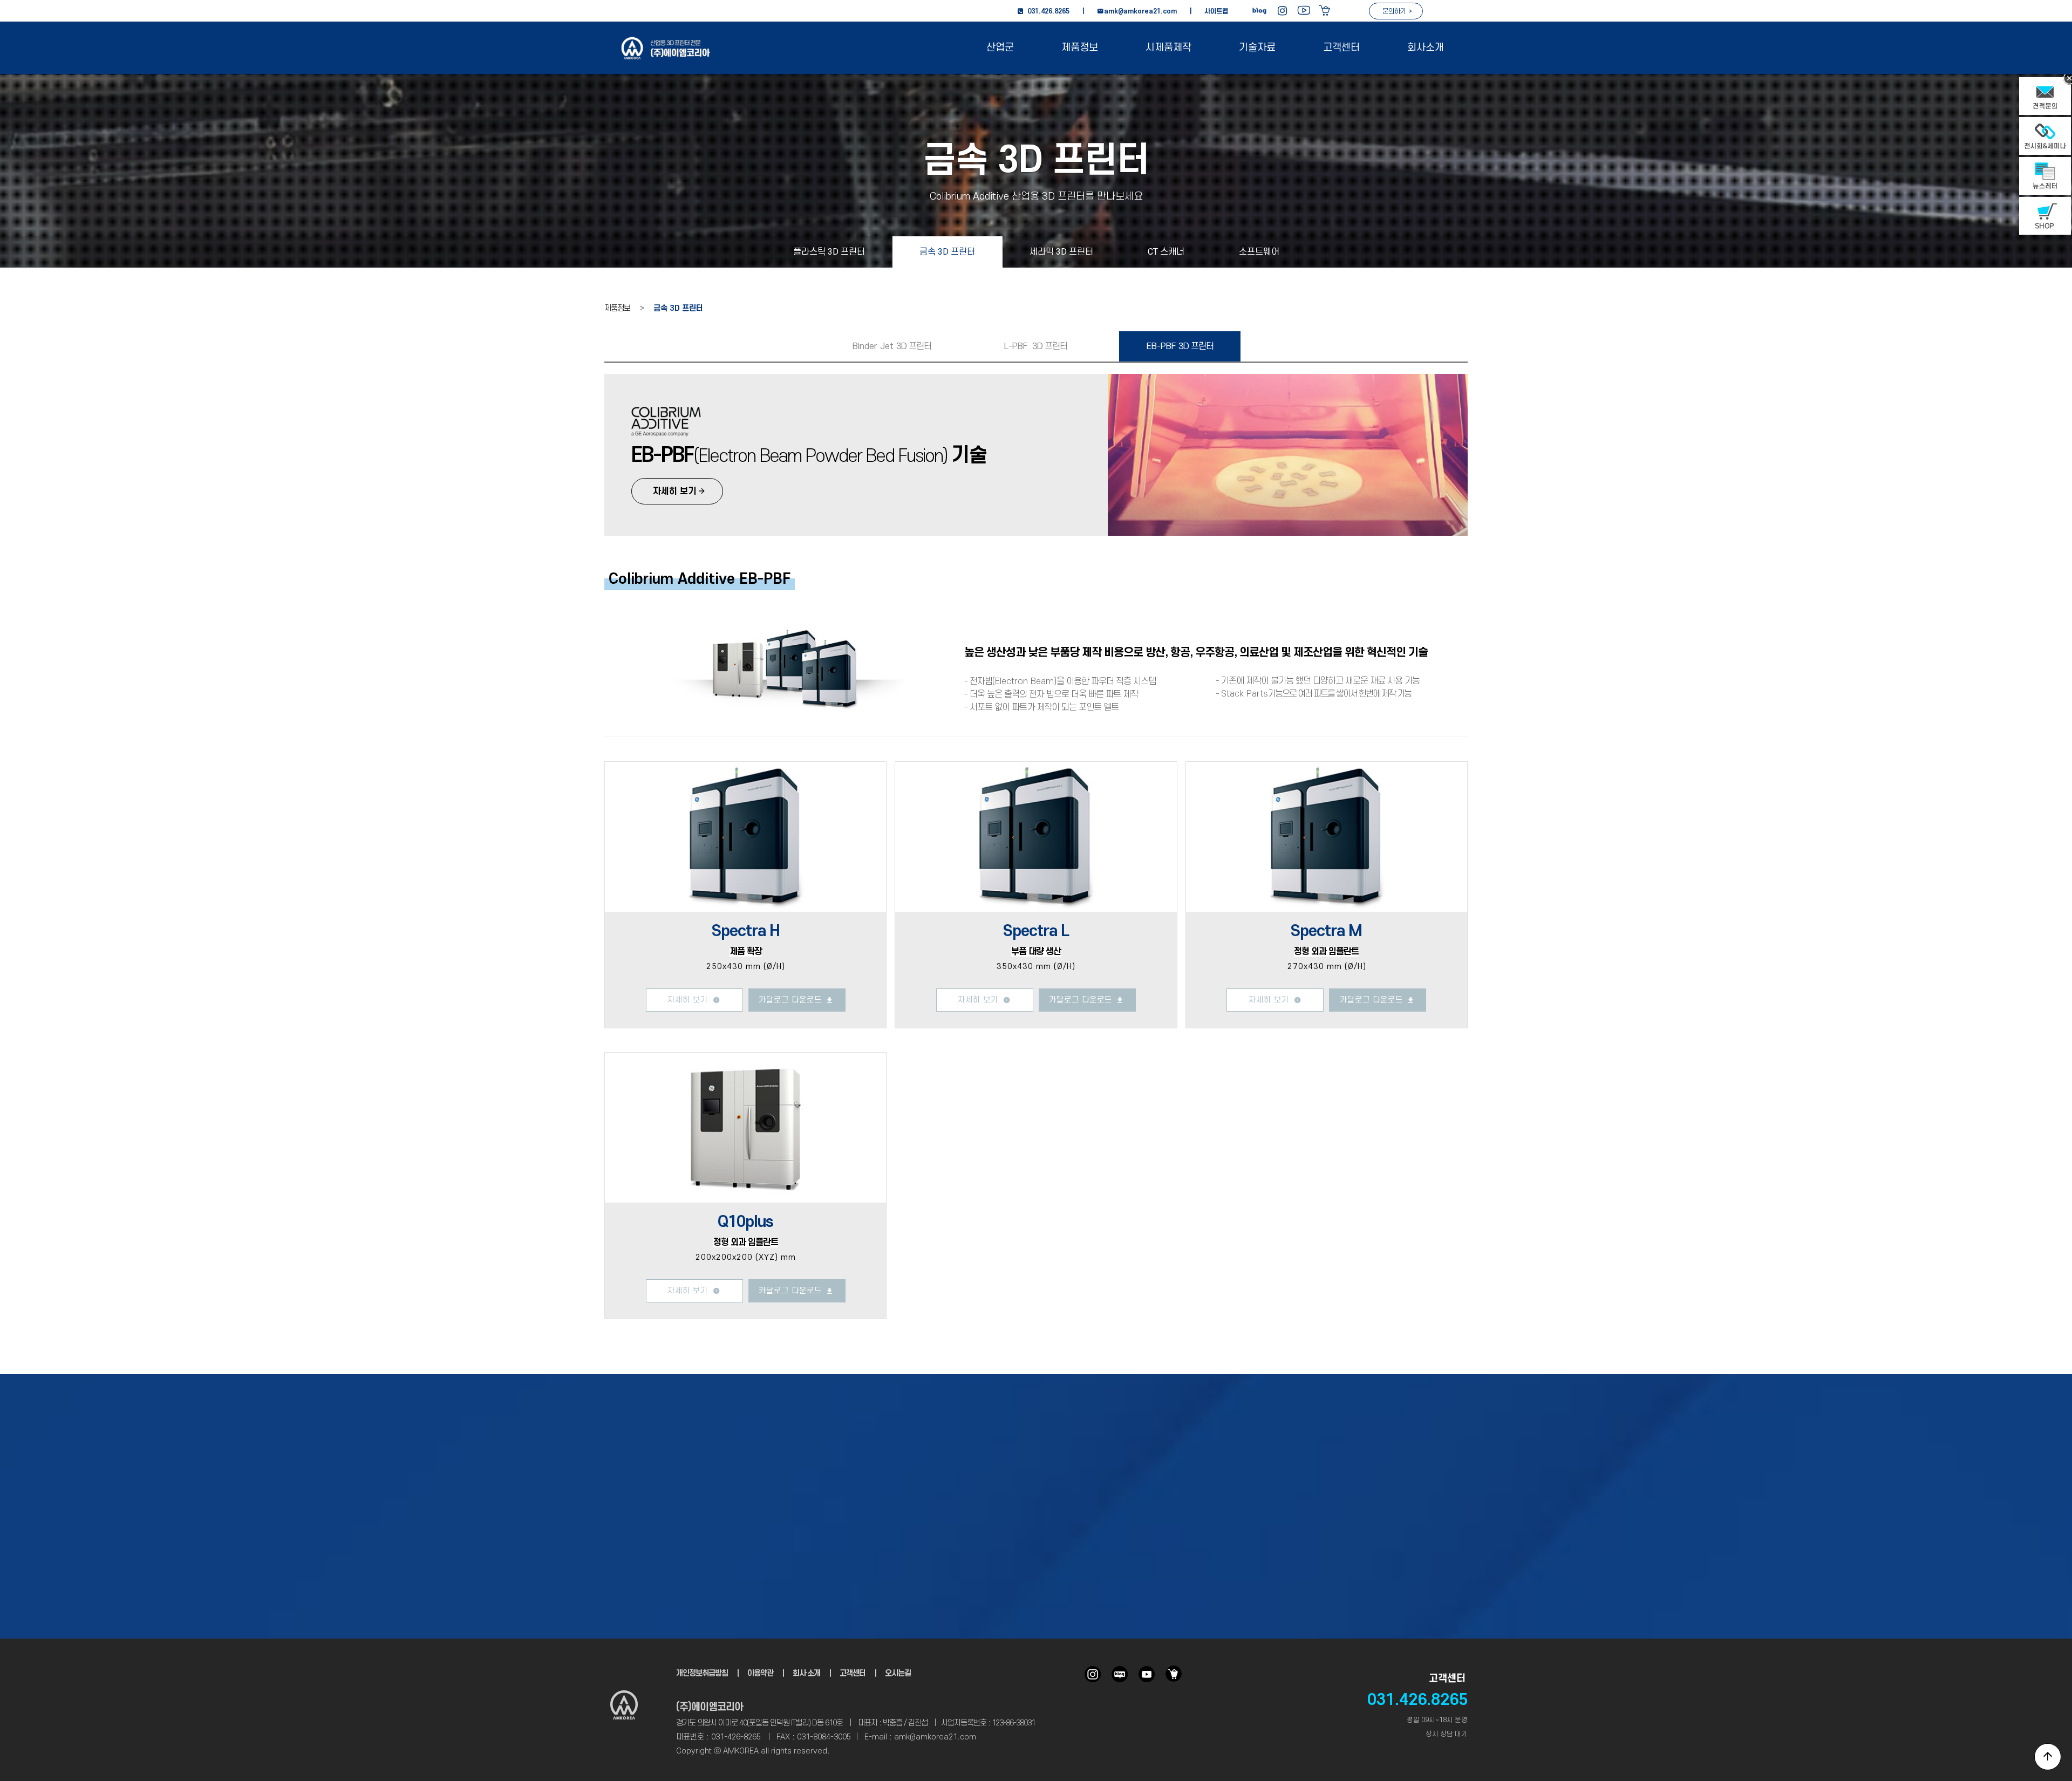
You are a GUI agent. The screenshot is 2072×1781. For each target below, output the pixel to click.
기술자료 (1257, 48)
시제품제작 (1168, 48)
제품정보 (1080, 48)
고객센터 (1341, 48)
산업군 (1000, 48)
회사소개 (1426, 48)
